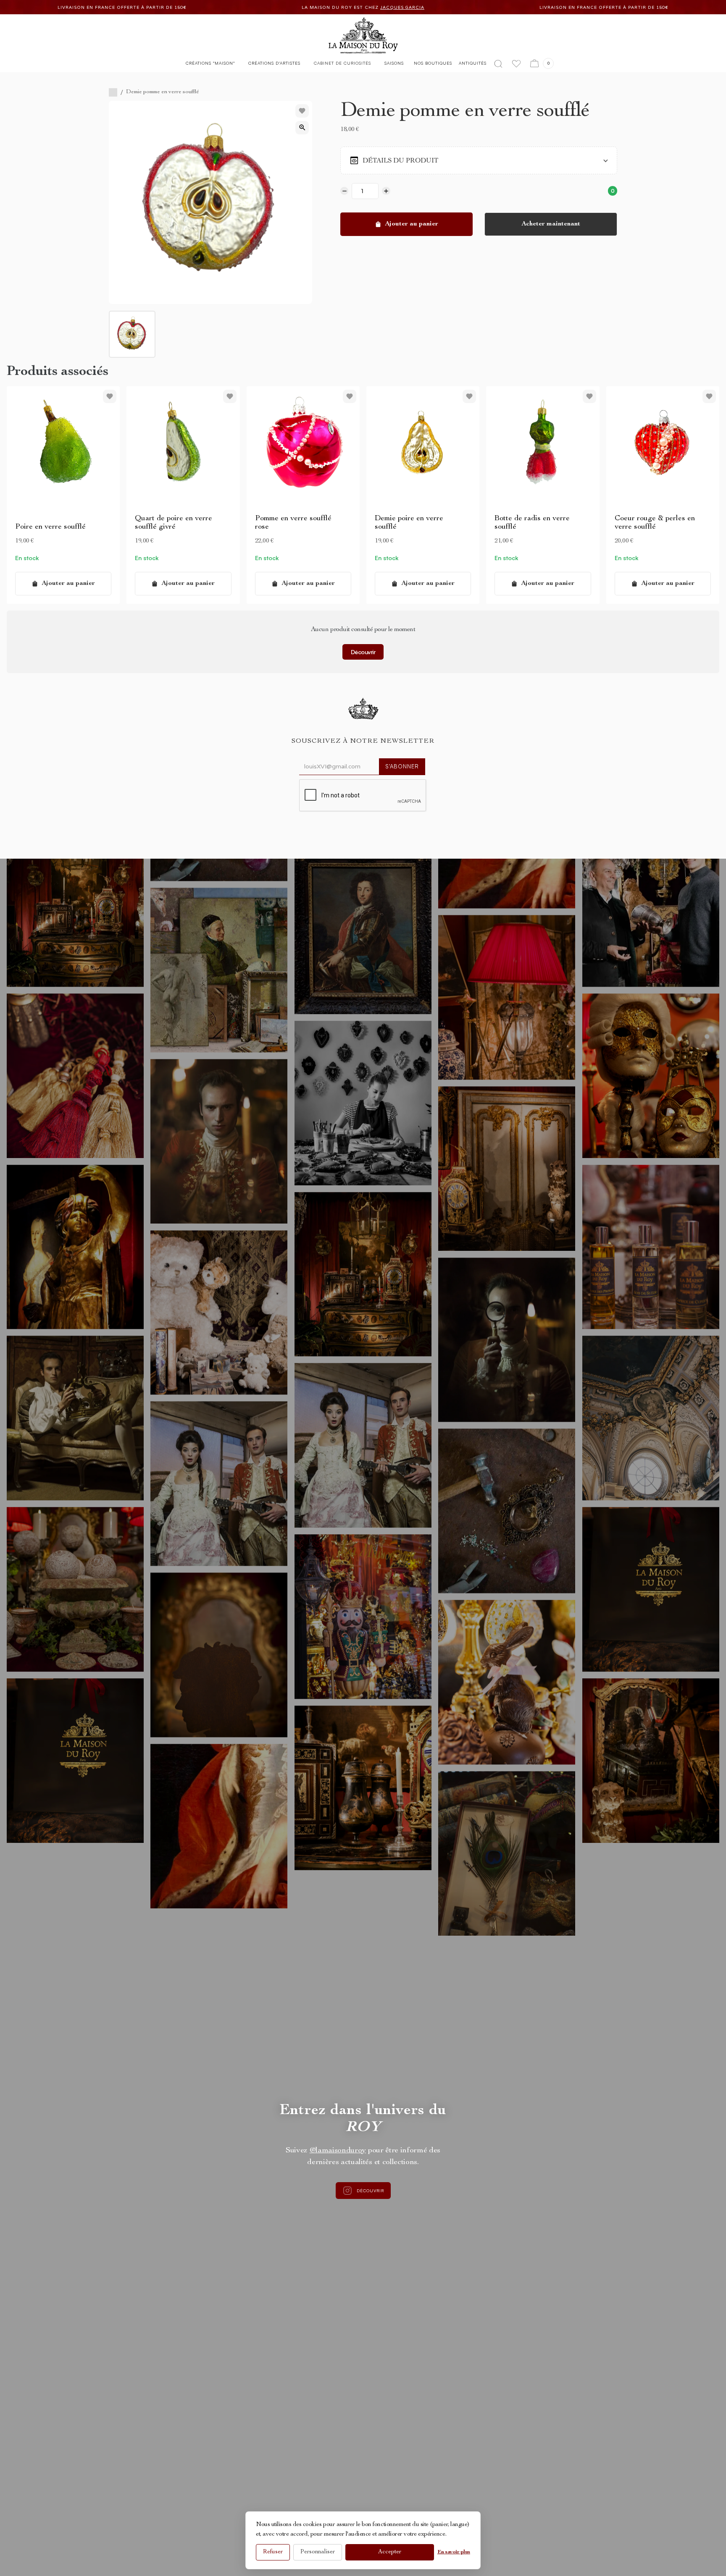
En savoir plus (454, 2552)
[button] (210, 65)
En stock (27, 558)
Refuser (273, 2552)
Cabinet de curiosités (342, 63)
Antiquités (473, 63)
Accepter (390, 2552)
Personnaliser (318, 2552)
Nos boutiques (433, 63)
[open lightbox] (302, 128)
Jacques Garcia (118, 7)
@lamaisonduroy (338, 2151)
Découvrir (363, 652)
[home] (363, 35)
